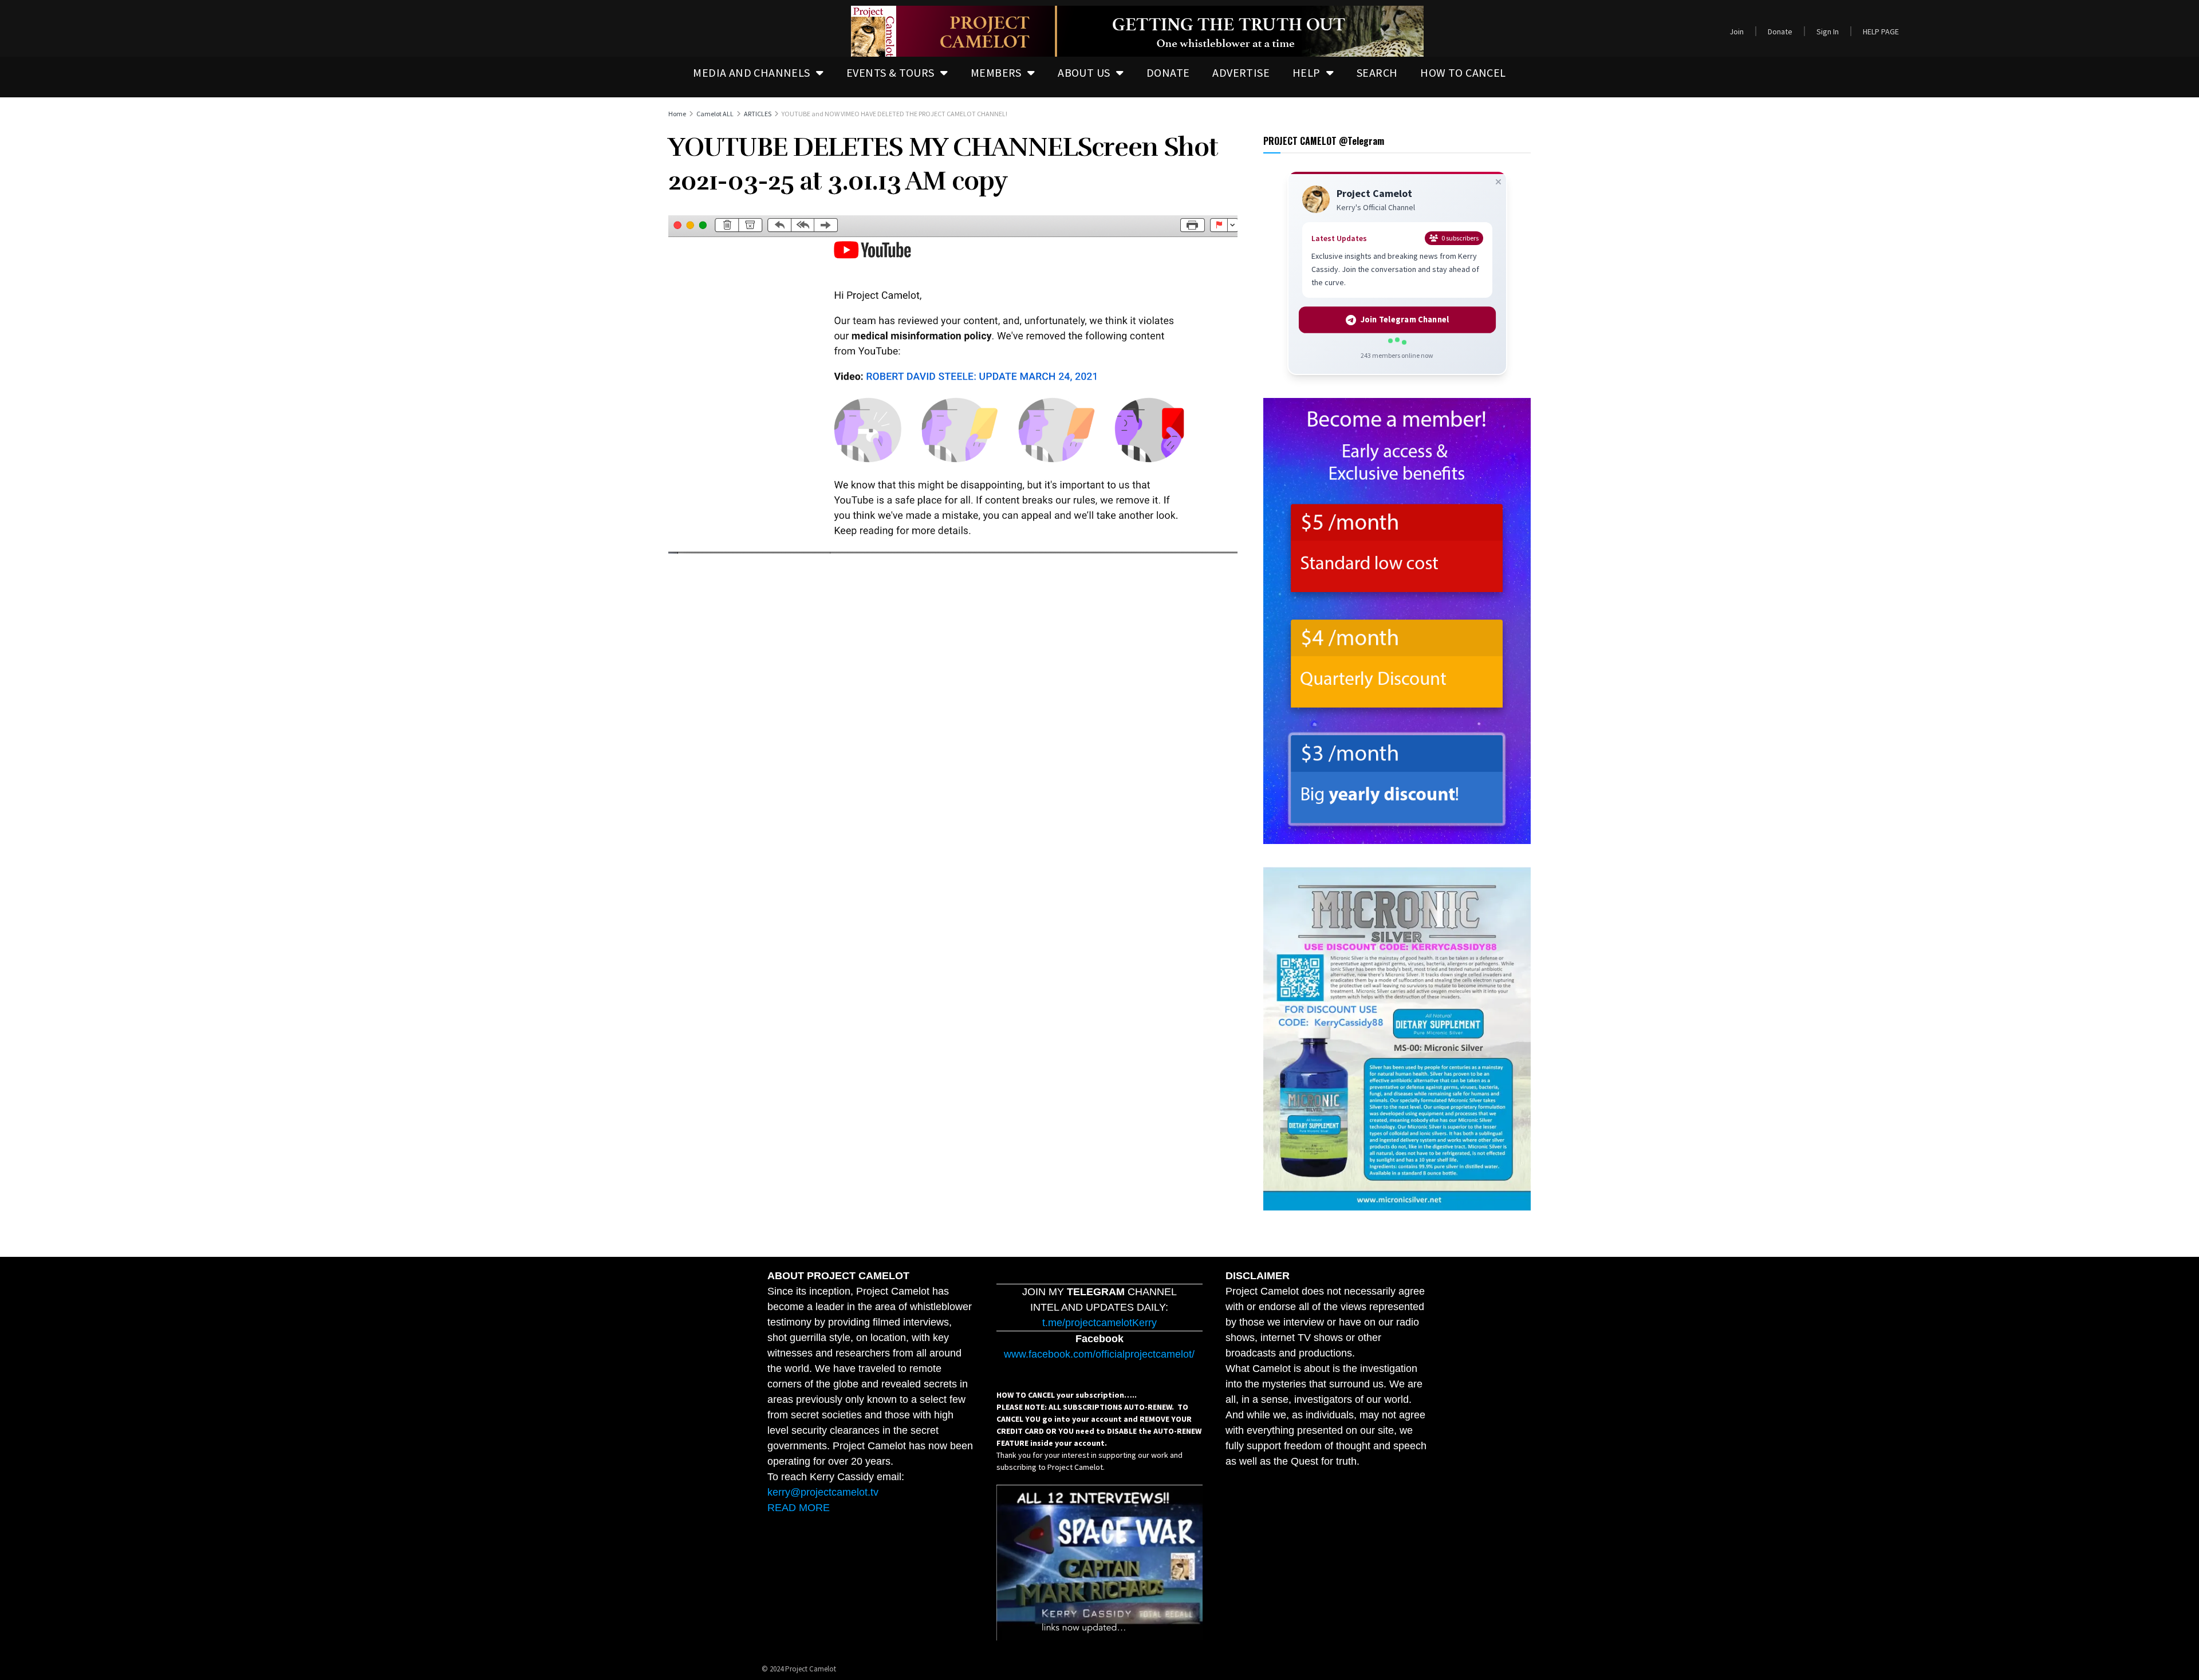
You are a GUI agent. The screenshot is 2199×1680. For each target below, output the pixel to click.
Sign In (1828, 31)
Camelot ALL (715, 114)
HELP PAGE (1881, 31)
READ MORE (799, 1508)
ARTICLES (758, 114)
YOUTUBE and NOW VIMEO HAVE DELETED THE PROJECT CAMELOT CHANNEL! (894, 114)
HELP (1307, 72)
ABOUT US (1084, 72)
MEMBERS (996, 72)
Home (677, 114)
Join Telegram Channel (1405, 320)
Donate (1780, 31)
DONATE (1168, 72)
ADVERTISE (1241, 72)
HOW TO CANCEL (1463, 72)
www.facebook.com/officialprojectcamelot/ (1099, 1354)
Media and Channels (751, 72)
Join (1737, 31)
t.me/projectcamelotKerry (1099, 1323)
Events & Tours (890, 72)
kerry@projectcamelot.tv (823, 1492)
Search (1377, 72)
